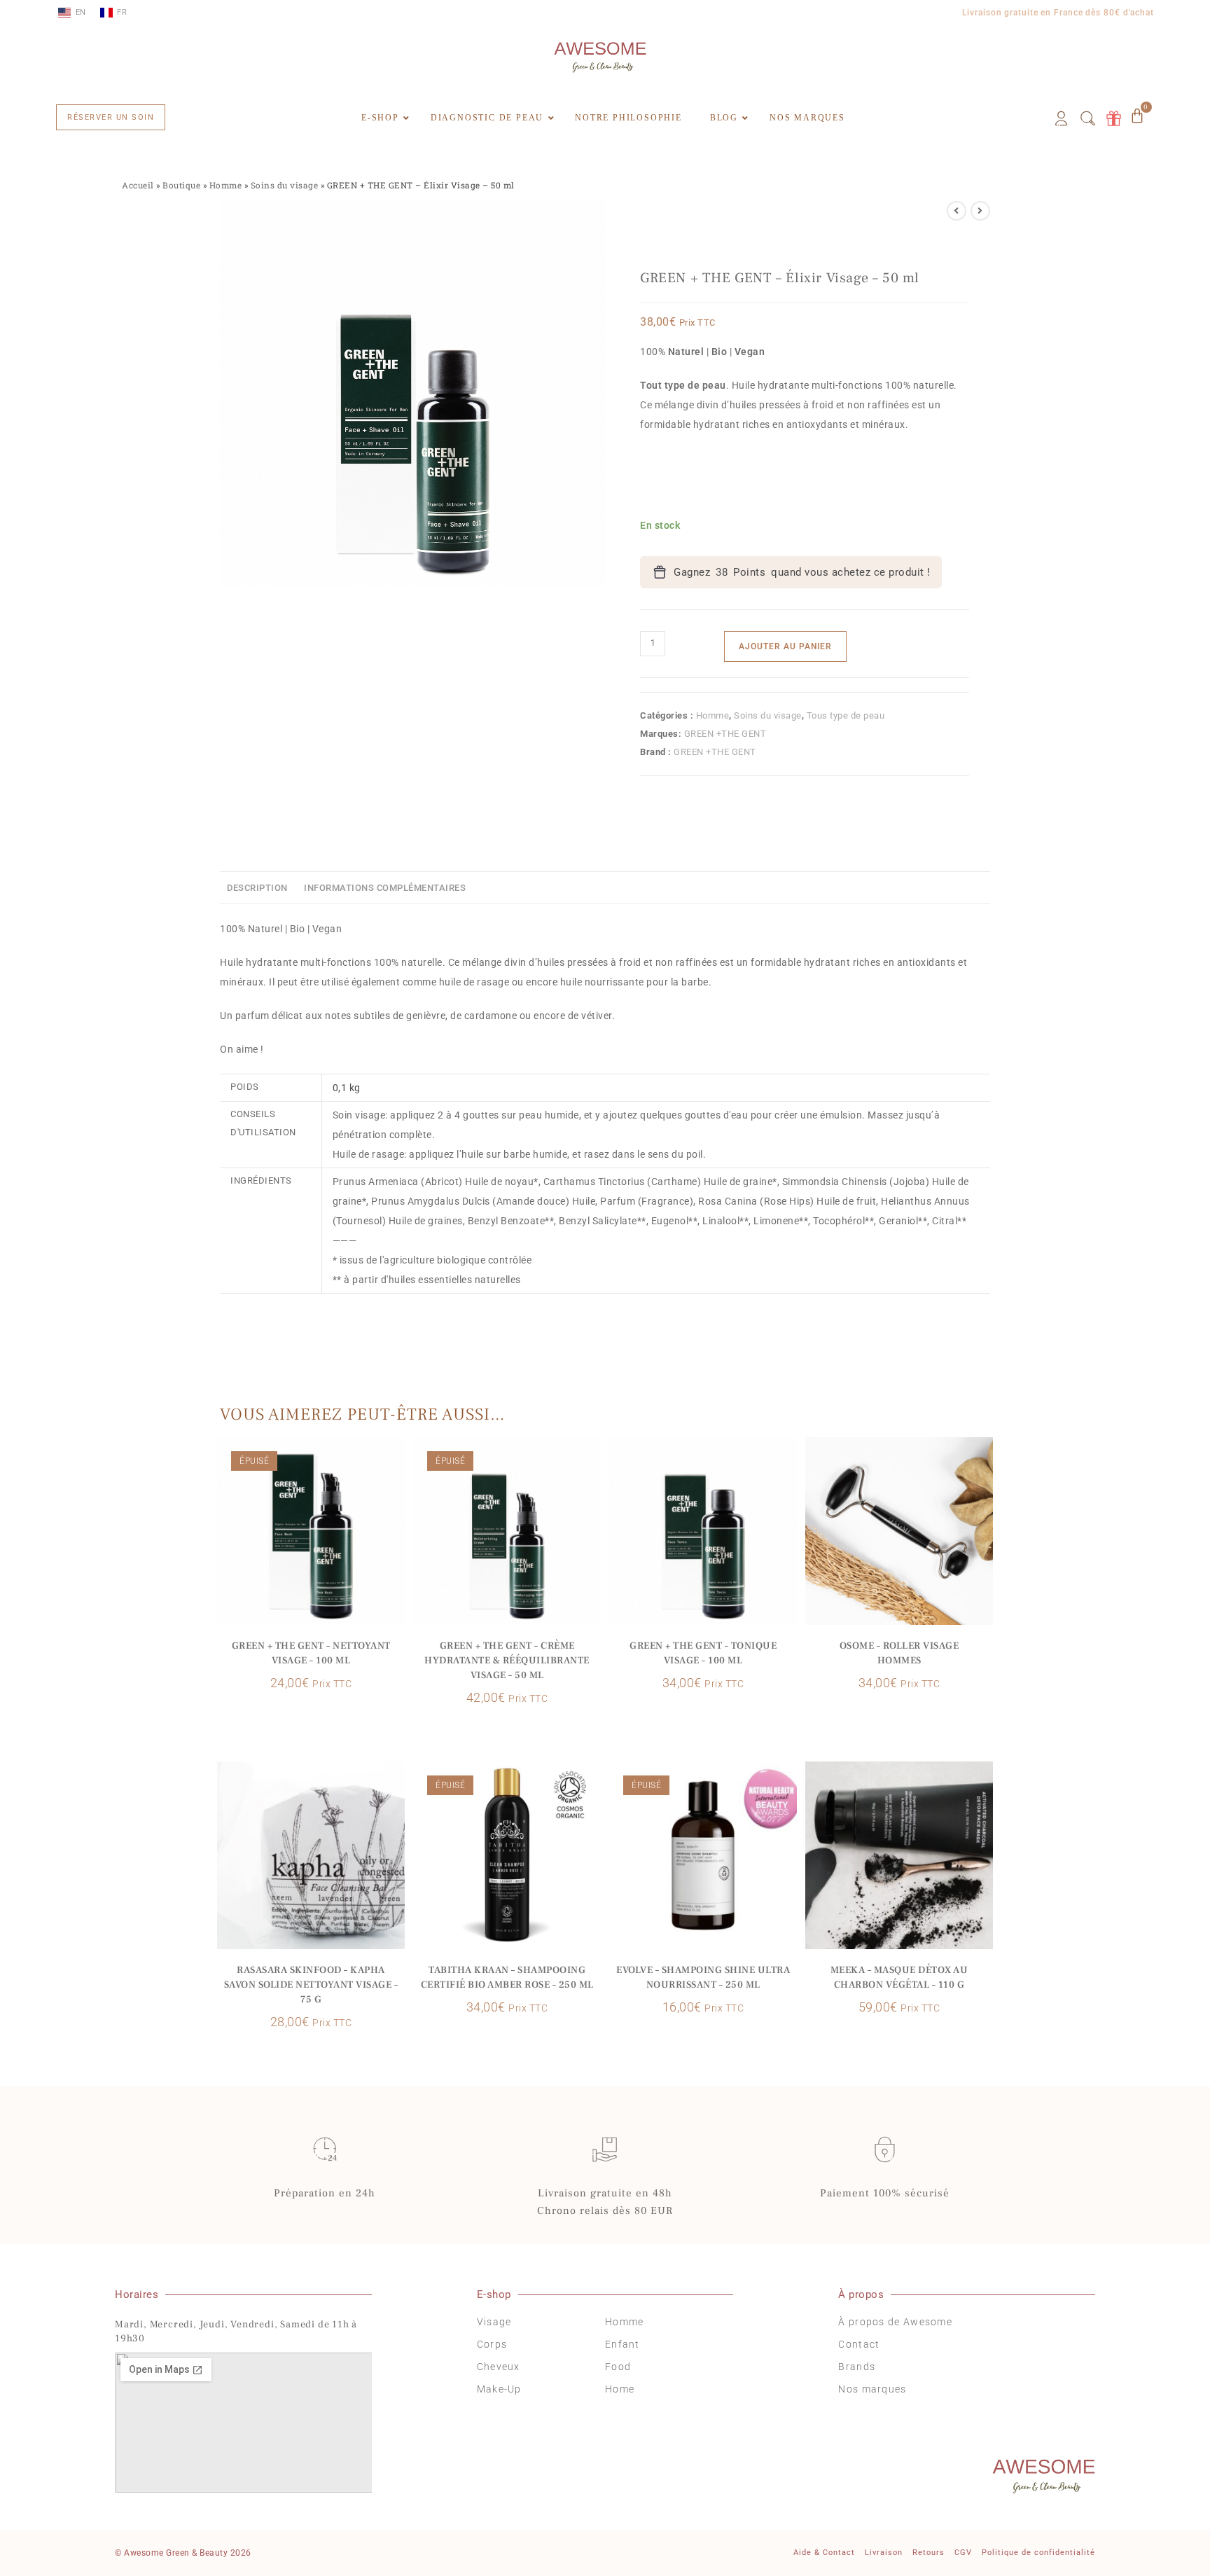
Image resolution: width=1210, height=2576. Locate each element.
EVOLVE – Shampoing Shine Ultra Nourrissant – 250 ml (703, 1978)
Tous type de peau (846, 715)
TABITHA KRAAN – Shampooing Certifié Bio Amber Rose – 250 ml (507, 1978)
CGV (963, 2553)
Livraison (884, 2553)
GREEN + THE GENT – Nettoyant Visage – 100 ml (311, 1653)
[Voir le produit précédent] (957, 211)
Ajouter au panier (785, 646)
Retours (929, 2553)
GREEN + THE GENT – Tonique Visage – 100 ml (703, 1653)
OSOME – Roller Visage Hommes (899, 1653)
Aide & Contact (824, 2553)
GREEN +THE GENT (725, 734)
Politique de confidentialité (1038, 2553)
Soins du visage (285, 185)
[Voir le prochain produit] (980, 211)
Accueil (138, 185)
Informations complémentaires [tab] (385, 888)
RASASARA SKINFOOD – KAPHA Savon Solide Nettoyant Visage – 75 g (311, 1985)
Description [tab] (257, 888)
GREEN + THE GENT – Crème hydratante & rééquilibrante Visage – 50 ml (507, 1661)
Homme (226, 185)
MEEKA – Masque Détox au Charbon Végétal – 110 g (899, 1978)
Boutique (181, 185)
